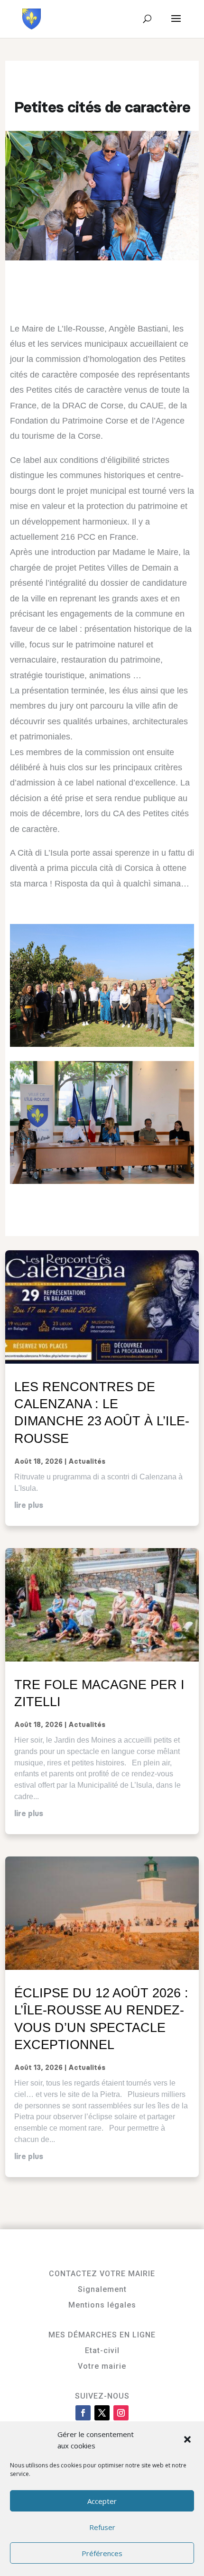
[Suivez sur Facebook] (83, 2413)
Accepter (102, 2501)
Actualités (87, 1462)
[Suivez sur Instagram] (121, 2413)
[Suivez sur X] (102, 2413)
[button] (188, 2440)
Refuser (102, 2527)
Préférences (102, 2553)
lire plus (29, 1505)
